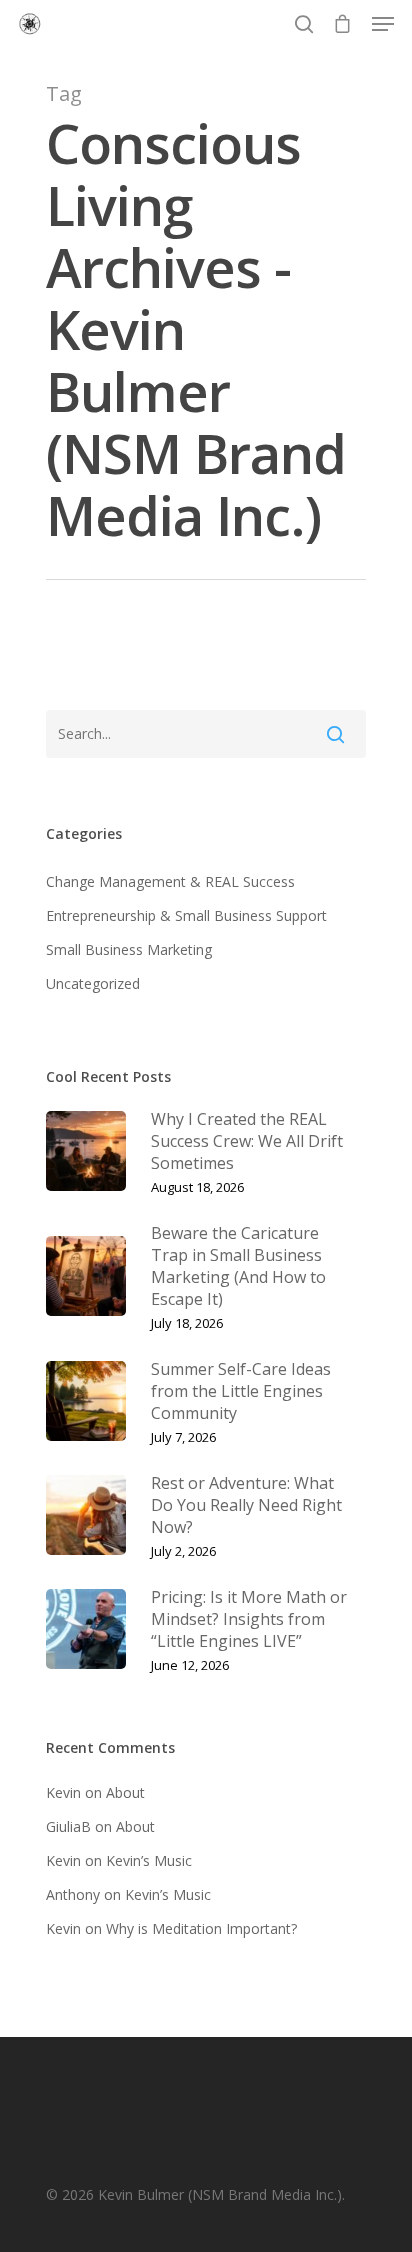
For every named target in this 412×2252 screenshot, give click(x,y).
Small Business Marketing (129, 949)
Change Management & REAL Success (170, 881)
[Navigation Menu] (383, 24)
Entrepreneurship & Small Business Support (186, 915)
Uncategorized (93, 983)
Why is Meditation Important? (201, 1928)
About (125, 1792)
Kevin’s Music (149, 1860)
